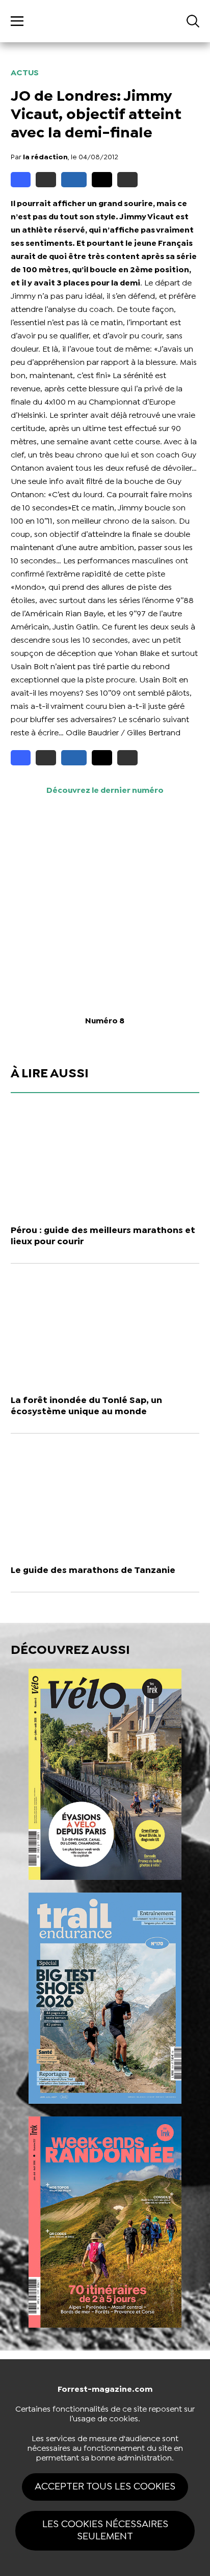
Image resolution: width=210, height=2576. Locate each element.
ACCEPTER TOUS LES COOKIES (105, 2487)
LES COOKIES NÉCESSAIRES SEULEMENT (105, 2530)
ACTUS (25, 73)
